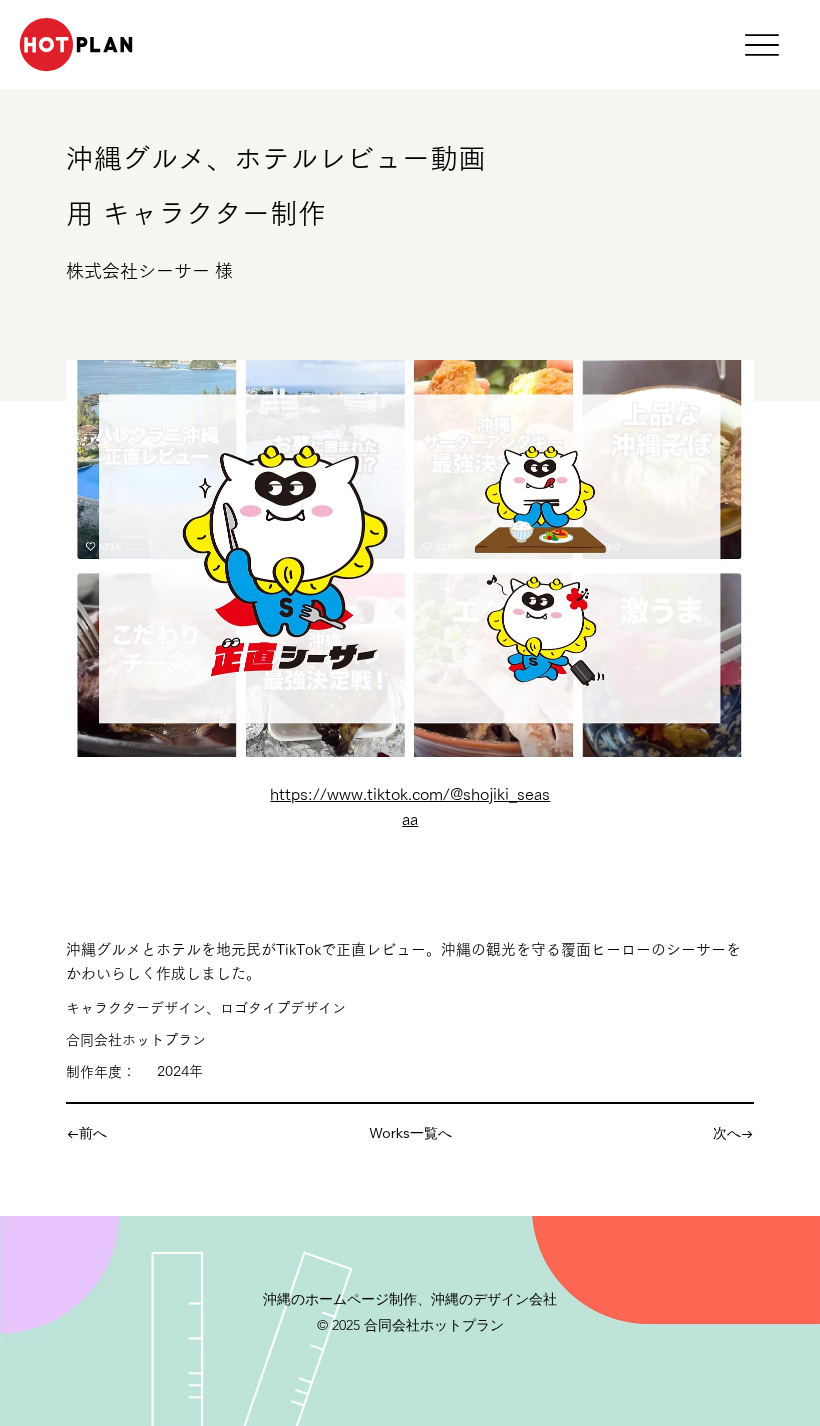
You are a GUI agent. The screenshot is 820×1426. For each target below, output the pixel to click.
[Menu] (761, 45)
